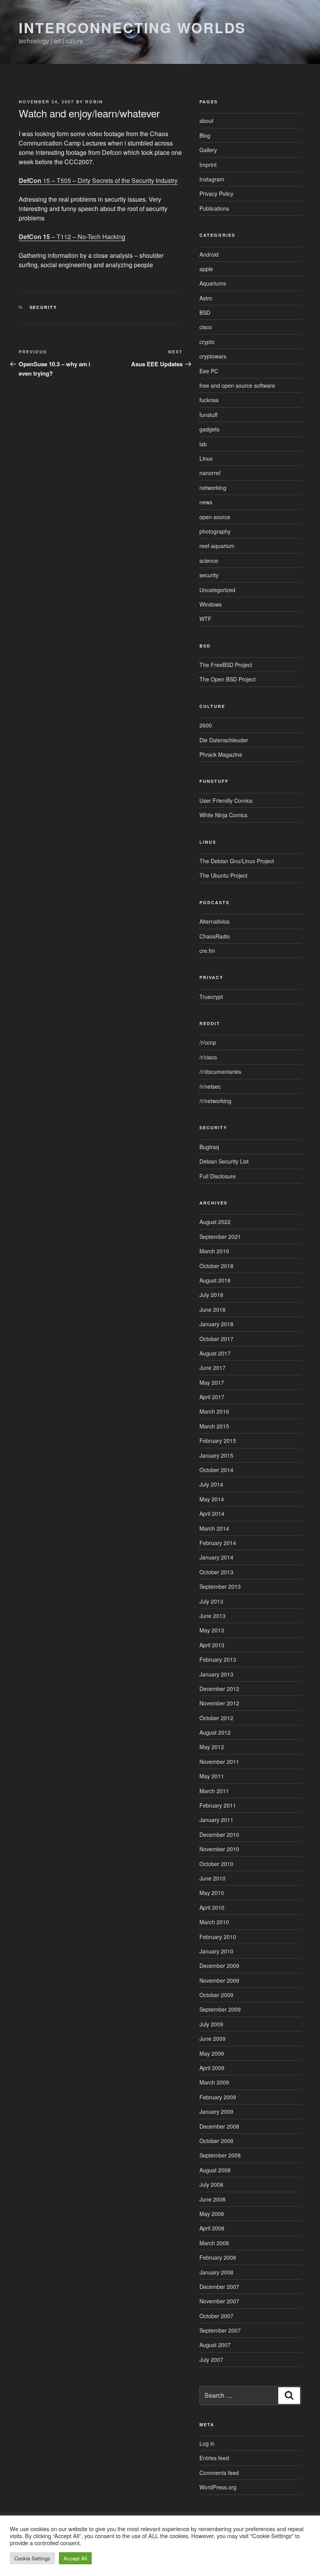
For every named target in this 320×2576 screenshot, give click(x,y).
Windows (211, 604)
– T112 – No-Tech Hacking (72, 237)
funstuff (208, 415)
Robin (94, 102)
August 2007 (215, 2345)
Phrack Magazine (221, 754)
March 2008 (214, 2243)
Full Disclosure (218, 1176)
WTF (205, 619)
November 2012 (219, 1703)
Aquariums (213, 283)
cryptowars (213, 356)
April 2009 (212, 2068)
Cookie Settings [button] (32, 2558)
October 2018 (216, 1266)
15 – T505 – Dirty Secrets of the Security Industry (98, 180)
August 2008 (215, 2170)
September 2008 (220, 2155)
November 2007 (219, 2301)
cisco (206, 327)
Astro (206, 298)
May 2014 (212, 1499)
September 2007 (220, 2330)
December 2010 (219, 1834)
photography (215, 531)
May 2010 (212, 1893)
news (206, 502)
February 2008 (218, 2257)
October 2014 (216, 1470)
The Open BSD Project (228, 679)
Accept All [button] (75, 2558)
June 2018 (212, 1309)
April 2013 (212, 1645)
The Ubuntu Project (223, 875)
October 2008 (216, 2141)
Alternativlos (214, 921)
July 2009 (211, 2024)
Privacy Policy (216, 193)
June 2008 (212, 2199)
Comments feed (219, 2473)
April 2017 (212, 1397)
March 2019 (214, 1251)
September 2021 (220, 1237)
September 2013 (220, 1586)
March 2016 (214, 1411)
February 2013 (218, 1659)
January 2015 (216, 1455)
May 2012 (212, 1747)
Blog (205, 135)
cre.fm (207, 951)
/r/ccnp (208, 1042)
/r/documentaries (220, 1072)
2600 (206, 725)
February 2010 (218, 1937)
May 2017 (212, 1382)
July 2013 (211, 1601)
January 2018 (216, 1324)
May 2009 (212, 2053)
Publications (214, 208)
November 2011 (219, 1762)
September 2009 (220, 2009)
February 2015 (218, 1441)
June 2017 (212, 1368)
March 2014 (214, 1528)
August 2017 (215, 1353)
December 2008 (219, 2126)
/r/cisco (208, 1057)
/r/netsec (210, 1086)
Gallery (208, 150)
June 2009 (212, 2038)
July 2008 (211, 2184)
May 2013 (212, 1630)
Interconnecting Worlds (132, 27)
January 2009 (216, 2111)
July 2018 (211, 1295)
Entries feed (214, 2458)
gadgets (209, 429)
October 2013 (216, 1572)
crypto (207, 342)
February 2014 (218, 1543)
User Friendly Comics (226, 800)
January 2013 (216, 1674)
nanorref (210, 473)
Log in (207, 2443)
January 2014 (216, 1557)
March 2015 (214, 1426)
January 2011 (216, 1820)
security (44, 307)
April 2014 (212, 1513)
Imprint (208, 165)
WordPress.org (218, 2487)
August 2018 (215, 1280)
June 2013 (212, 1616)
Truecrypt (211, 997)
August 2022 (215, 1222)
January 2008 (216, 2272)
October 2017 (216, 1339)
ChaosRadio (215, 936)
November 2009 (219, 1980)
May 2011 (212, 1776)
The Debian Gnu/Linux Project (237, 861)
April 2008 (212, 2228)
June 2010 (212, 1878)
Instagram (212, 179)
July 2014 (211, 1484)
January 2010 (216, 1951)
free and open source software (237, 385)
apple (206, 269)
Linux (206, 458)
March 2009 (214, 2082)
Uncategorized (217, 590)
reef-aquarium (217, 546)
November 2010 (219, 1849)
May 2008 (212, 2214)
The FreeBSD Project (226, 665)
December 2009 (219, 1966)
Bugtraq (209, 1147)
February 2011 (218, 1805)
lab (203, 444)
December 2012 (219, 1689)
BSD (205, 312)
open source (215, 517)
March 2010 (214, 1922)
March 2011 (214, 1791)
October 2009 (216, 1995)
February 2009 (218, 2097)
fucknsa (209, 400)
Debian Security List (224, 1161)
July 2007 (211, 2360)
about (206, 121)
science (209, 561)
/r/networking (215, 1101)
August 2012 (215, 1732)
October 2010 (216, 1864)
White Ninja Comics (223, 815)
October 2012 (216, 1718)
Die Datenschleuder (224, 740)
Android (209, 254)
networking (213, 488)
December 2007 (219, 2287)
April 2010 (212, 1907)
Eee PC (209, 371)
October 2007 (216, 2316)
